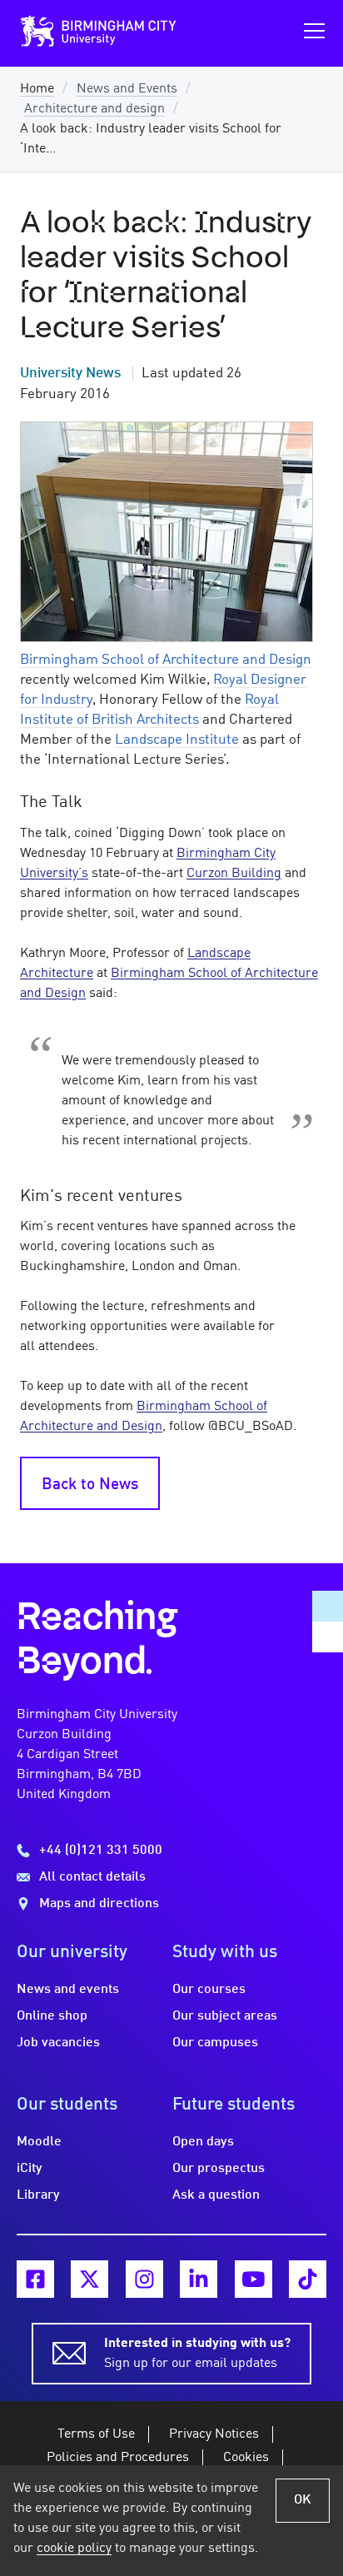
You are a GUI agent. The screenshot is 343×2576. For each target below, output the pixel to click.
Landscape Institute (177, 740)
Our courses (209, 1990)
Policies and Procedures (118, 2458)
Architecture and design (94, 109)
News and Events (127, 89)
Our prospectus (219, 2169)
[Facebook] (35, 2279)
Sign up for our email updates (197, 2354)
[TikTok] (308, 2279)
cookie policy (74, 2549)
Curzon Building (234, 874)
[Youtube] (254, 2279)
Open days (203, 2142)
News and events (68, 1990)
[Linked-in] (199, 2279)
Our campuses (215, 2043)
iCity (30, 2169)
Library (38, 2195)
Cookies (246, 2458)
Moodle (39, 2142)
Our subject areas (225, 2016)
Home (37, 89)
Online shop (52, 2016)
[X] (89, 2279)
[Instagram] (144, 2279)
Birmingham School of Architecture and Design (166, 660)
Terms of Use (96, 2434)
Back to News (90, 1485)
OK (303, 2500)
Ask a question (216, 2195)
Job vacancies (58, 2043)
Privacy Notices (214, 2434)
